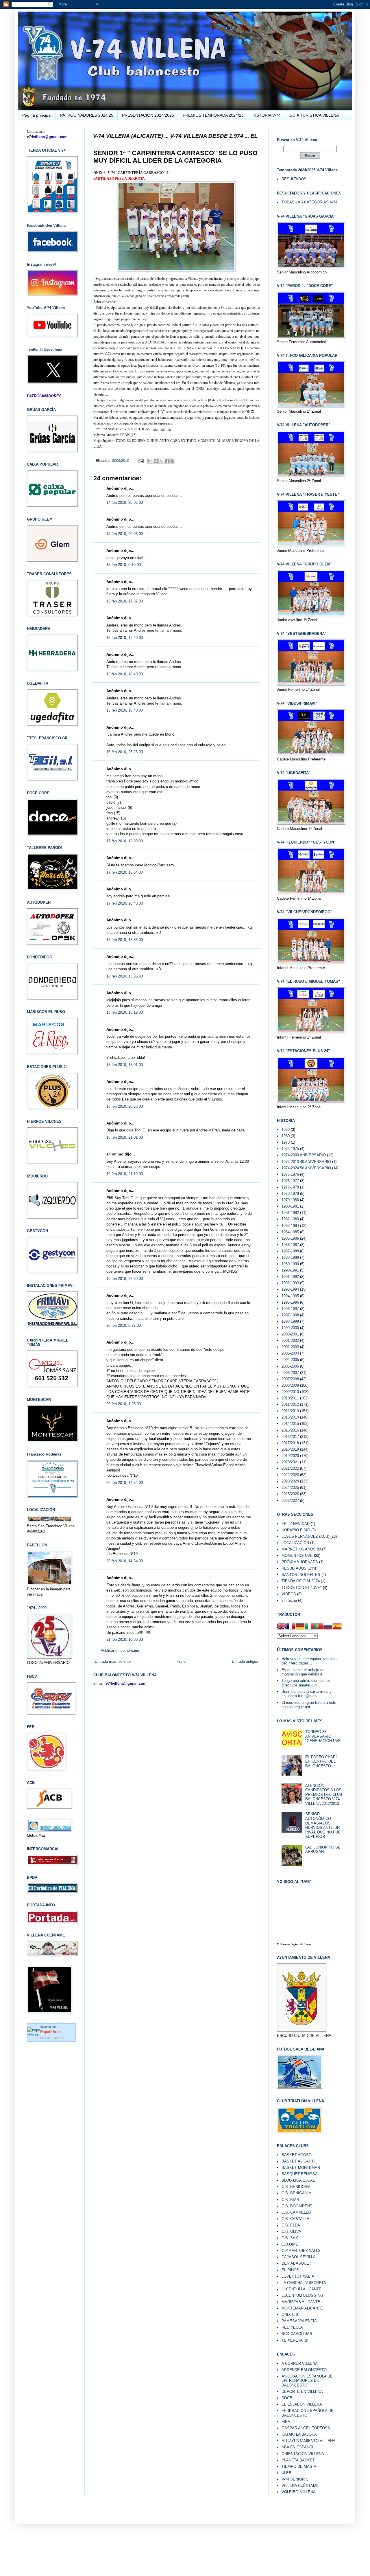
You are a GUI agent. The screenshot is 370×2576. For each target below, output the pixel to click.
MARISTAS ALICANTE (301, 2302)
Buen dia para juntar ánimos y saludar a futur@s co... (307, 1694)
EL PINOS (290, 2270)
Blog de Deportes (52, 2038)
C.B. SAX (290, 2238)
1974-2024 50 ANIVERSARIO (306, 1168)
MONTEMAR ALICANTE (302, 2308)
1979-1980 (290, 1200)
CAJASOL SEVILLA (299, 2257)
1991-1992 (290, 1277)
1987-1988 (290, 1251)
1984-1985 (290, 1232)
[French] (291, 1627)
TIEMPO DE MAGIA (299, 2466)
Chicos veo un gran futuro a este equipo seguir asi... (309, 1705)
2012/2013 (290, 1411)
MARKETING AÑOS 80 (301, 1549)
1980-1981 (290, 1206)
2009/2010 (121, 461)
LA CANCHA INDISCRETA (304, 2283)
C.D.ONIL (290, 2244)
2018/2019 (290, 1449)
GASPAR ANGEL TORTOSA (306, 2428)
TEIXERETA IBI (295, 2340)
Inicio (181, 1661)
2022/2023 (290, 1475)
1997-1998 (290, 1315)
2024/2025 (290, 1488)
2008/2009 (290, 1385)
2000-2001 (290, 1334)
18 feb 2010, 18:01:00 (125, 1065)
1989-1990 (290, 1264)
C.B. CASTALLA (295, 2219)
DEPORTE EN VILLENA (302, 2392)
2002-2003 (290, 1347)
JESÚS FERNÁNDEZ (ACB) (305, 1536)
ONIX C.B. (291, 2315)
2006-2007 (290, 1373)
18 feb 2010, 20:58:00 (125, 1106)
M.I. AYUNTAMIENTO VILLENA (308, 2441)
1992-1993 (290, 1283)
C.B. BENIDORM (296, 2187)
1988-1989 (290, 1257)
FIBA (286, 2422)
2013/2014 (290, 1417)
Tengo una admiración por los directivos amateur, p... (306, 1683)
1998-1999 (290, 1321)
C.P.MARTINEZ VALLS (301, 2251)
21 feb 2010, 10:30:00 (125, 1639)
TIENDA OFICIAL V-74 (301, 1581)
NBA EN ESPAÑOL (298, 2447)
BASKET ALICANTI (298, 2161)
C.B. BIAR (290, 2200)
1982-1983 (290, 1219)
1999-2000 (290, 1328)
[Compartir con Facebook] (167, 461)
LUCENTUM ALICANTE (301, 2289)
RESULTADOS (294, 179)
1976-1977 (290, 1181)
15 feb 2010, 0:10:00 (124, 565)
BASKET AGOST (296, 2155)
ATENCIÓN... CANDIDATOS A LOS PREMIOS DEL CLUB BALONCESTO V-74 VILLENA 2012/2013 (324, 1795)
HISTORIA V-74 (267, 115)
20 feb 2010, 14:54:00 (125, 1483)
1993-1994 (290, 1289)
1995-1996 (290, 1302)
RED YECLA (292, 2327)
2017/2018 (290, 1443)
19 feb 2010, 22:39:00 (125, 1279)
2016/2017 (290, 1437)
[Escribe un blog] (156, 461)
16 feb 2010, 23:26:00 (125, 752)
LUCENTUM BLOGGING (302, 2295)
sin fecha (289, 1600)
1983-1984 (290, 1226)
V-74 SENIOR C (295, 2479)
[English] (282, 1627)
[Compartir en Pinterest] (172, 461)
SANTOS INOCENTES (301, 1575)
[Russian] (328, 1627)
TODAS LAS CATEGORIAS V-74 (309, 202)
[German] (300, 1627)
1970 (286, 1142)
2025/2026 (290, 1494)
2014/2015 (290, 1424)
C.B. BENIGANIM (297, 2193)
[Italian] (309, 1627)
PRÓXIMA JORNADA (300, 1562)
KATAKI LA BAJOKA (299, 2434)
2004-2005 (290, 1360)
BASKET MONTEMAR (301, 2168)
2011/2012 (290, 1404)
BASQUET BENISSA (300, 2174)
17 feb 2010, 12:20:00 (125, 841)
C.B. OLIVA (291, 2232)
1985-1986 (290, 1238)
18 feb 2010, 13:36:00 (125, 940)
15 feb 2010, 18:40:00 (125, 638)
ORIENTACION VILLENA (303, 2454)
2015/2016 (290, 1430)
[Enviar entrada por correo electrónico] (141, 461)
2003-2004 (290, 1353)
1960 (286, 1136)
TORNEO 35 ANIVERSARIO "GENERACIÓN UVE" (324, 1736)
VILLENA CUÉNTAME (300, 2486)
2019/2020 (290, 1456)
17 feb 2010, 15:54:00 (125, 872)
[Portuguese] (319, 1627)
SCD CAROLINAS (297, 2334)
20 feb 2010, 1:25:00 (124, 1404)
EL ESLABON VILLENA (302, 2404)
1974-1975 (290, 1149)
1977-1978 (290, 1187)
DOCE (287, 2398)
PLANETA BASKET (298, 2460)
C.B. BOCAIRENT (297, 2206)
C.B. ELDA (291, 2225)
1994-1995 (290, 1296)
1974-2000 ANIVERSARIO (304, 1155)
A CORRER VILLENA (300, 2363)
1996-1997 (290, 1309)
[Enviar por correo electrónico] (150, 461)
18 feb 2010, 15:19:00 (125, 1012)
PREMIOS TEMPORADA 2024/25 (213, 115)
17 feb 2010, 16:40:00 (125, 903)
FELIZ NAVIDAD (296, 1524)
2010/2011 (290, 1398)
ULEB (286, 2473)
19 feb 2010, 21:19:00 (125, 1174)
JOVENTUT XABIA (298, 2276)
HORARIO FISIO (296, 1530)
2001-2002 (290, 1341)
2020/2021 (290, 1462)
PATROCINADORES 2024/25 (87, 115)
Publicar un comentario (120, 1650)
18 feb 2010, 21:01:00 (125, 1137)
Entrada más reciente (113, 1661)
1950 (286, 1130)
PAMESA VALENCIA (299, 2321)
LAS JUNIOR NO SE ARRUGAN (323, 1850)
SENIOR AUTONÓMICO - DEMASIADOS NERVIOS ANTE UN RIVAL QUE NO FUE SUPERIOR (323, 1825)
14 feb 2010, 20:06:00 (125, 502)
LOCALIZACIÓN (295, 1543)
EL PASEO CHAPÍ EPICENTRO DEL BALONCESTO (321, 1761)
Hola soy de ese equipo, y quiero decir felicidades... (309, 1661)
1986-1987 (290, 1245)
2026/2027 (290, 1501)
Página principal (37, 115)
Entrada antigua (245, 1661)
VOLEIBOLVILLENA (299, 2492)
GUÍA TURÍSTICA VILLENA (314, 115)
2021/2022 (290, 1468)
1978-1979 (290, 1194)
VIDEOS (289, 1594)
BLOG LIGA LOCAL (298, 2180)
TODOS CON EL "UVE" (302, 1588)
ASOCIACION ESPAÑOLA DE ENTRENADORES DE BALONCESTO (307, 2381)
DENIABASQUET (296, 2263)
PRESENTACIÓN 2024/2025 (148, 115)
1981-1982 (290, 1213)
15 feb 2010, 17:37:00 (125, 601)
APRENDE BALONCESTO (304, 2370)
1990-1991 (290, 1270)
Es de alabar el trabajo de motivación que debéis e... (304, 1672)
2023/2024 (290, 1481)
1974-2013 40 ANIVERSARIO (306, 1162)
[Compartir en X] (161, 461)
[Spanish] (337, 1627)
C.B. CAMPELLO (296, 2212)
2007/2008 (290, 1379)
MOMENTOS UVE (297, 1556)
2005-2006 (290, 1366)
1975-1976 (290, 1174)
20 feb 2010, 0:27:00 (124, 1325)
